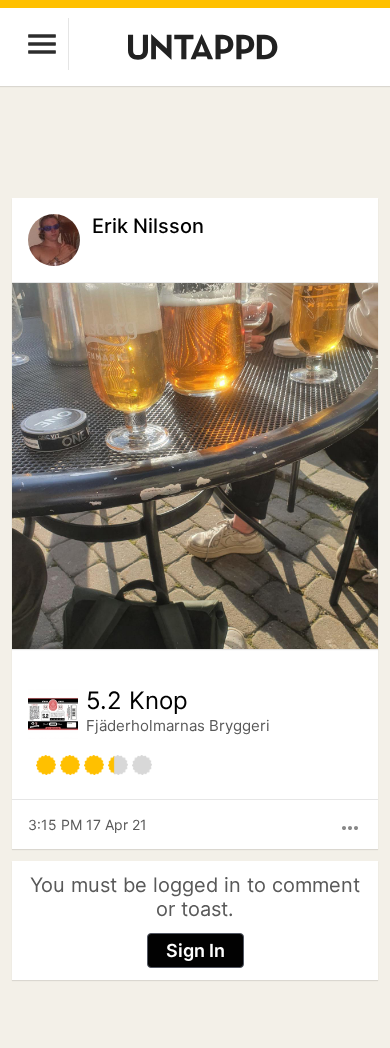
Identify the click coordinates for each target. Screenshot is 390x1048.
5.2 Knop (137, 701)
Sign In (195, 950)
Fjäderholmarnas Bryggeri (178, 725)
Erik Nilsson (148, 226)
